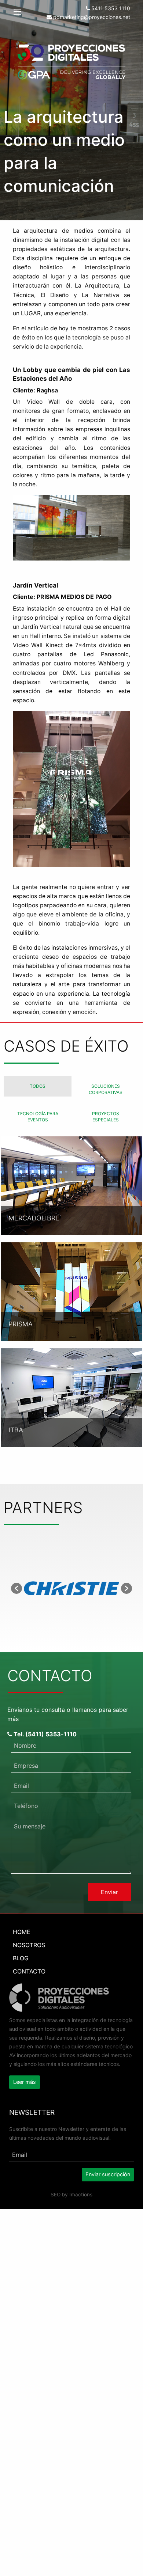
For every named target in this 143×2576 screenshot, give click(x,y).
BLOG (21, 1958)
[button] (16, 1588)
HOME (22, 1932)
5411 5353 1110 (110, 8)
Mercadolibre (34, 1218)
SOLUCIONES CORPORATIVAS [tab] (106, 1089)
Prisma (21, 1324)
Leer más (25, 2082)
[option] (71, 1588)
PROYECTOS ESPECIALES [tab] (106, 1117)
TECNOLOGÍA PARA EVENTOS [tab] (38, 1117)
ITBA (16, 1430)
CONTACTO (29, 1971)
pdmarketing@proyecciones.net (91, 17)
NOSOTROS (29, 1945)
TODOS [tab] (38, 1086)
